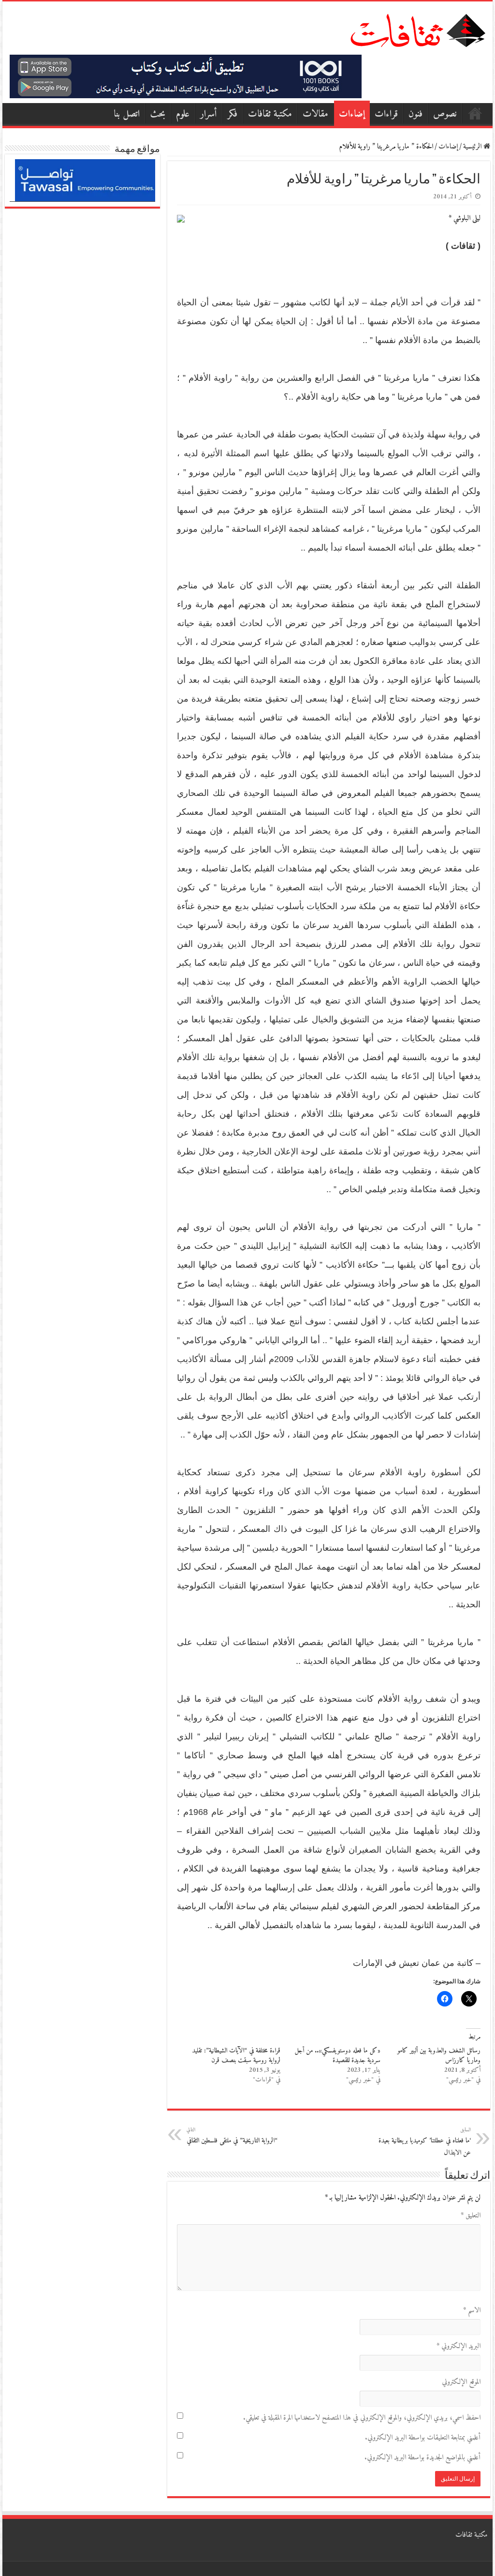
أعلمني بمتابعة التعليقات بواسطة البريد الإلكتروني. (422, 2438)
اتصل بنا (127, 114)
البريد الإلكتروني (458, 2346)
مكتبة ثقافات (270, 114)
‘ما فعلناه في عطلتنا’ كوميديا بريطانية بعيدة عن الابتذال (425, 2142)
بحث (158, 114)
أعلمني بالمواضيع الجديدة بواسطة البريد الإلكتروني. (422, 2458)
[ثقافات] (418, 29)
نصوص (445, 114)
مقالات (315, 114)
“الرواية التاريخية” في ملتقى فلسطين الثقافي (232, 2136)
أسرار (209, 114)
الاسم (472, 2311)
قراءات (386, 114)
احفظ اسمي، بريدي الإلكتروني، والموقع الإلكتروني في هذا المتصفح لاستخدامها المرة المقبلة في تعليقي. (362, 2418)
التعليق (470, 2216)
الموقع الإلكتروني (461, 2382)
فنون (415, 114)
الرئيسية (475, 113)
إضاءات (352, 114)
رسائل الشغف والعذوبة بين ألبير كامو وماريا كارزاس (439, 2056)
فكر (233, 114)
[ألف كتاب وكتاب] (186, 76)
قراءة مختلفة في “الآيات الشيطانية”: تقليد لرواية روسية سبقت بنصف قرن (236, 2056)
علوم (183, 114)
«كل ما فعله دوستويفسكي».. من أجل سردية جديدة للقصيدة (337, 2056)
